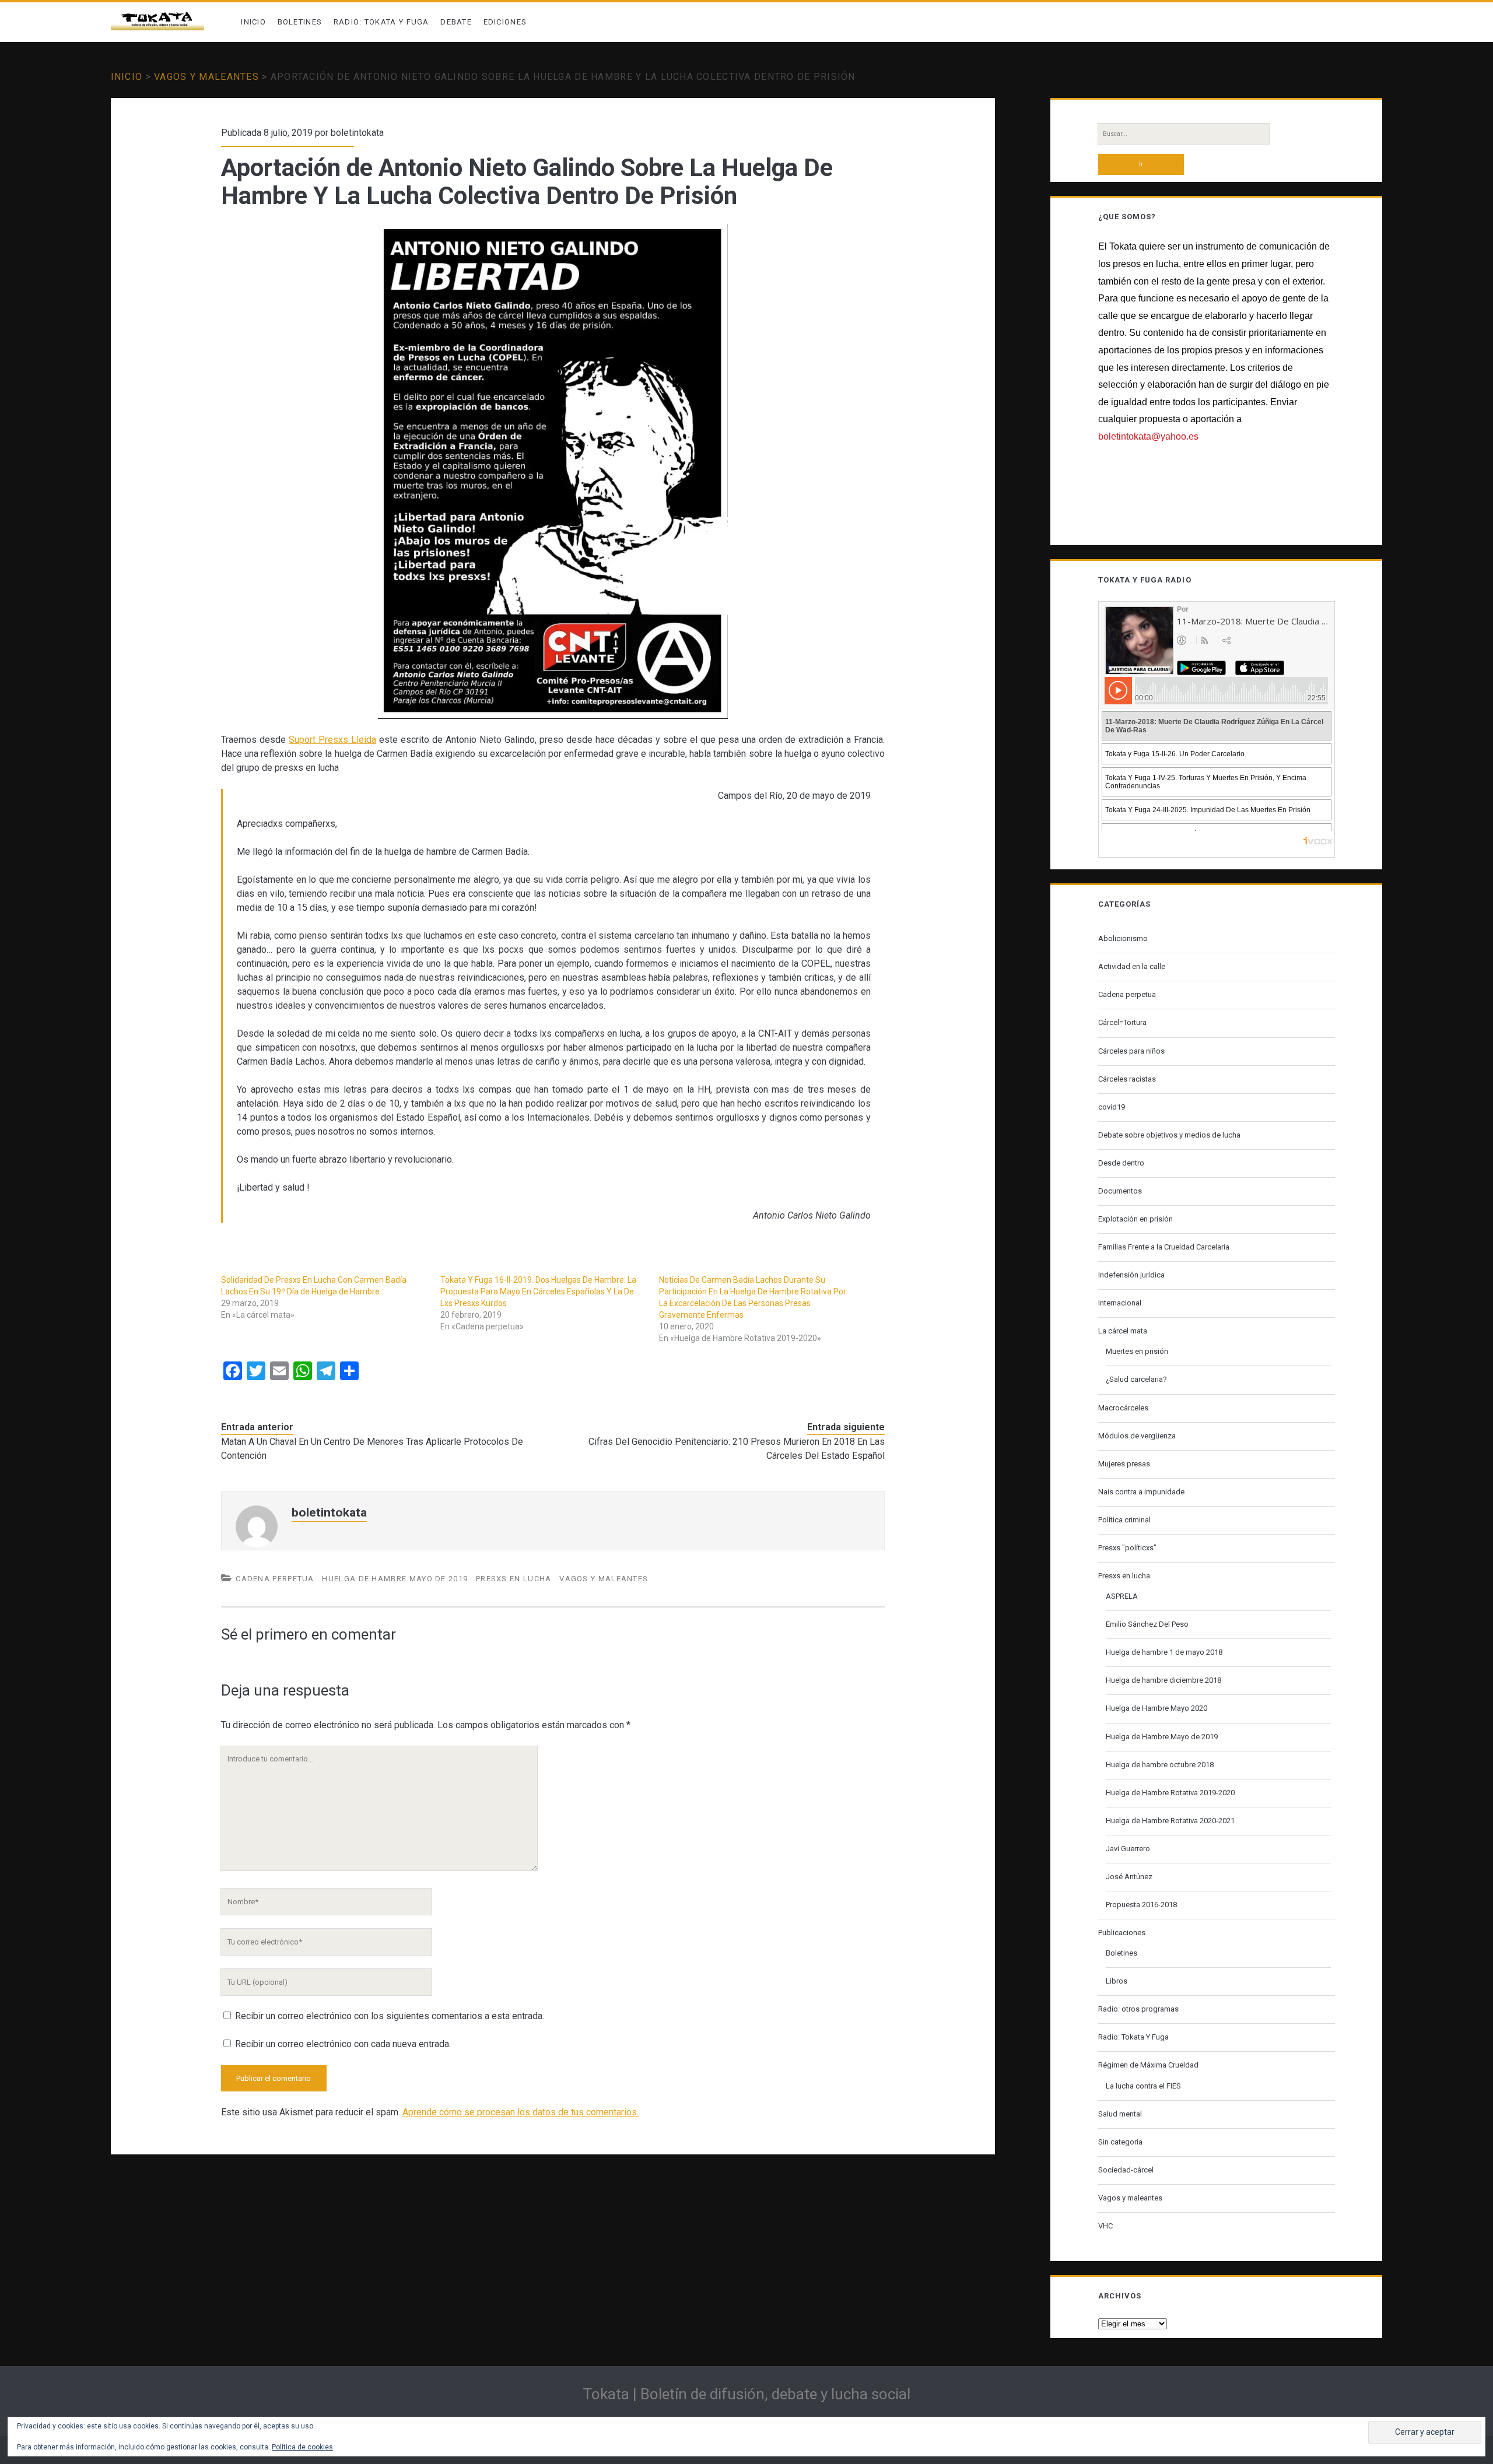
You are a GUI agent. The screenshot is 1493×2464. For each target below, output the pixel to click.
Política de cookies (302, 2447)
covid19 (1112, 1107)
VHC (1105, 2226)
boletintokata (357, 133)
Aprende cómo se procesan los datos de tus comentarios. (521, 2112)
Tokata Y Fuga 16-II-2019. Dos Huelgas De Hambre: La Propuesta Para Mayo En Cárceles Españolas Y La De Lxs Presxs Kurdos (538, 1291)
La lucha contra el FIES (1143, 2086)
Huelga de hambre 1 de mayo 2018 (1164, 1652)
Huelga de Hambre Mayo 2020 (1156, 1708)
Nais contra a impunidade (1141, 1492)
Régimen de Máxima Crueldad (1148, 2065)
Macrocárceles (1123, 1408)
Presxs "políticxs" (1127, 1548)
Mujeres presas (1124, 1464)
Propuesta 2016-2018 (1141, 1905)
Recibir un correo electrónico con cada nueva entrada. (343, 2044)
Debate (456, 22)
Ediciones (505, 22)
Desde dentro (1121, 1163)
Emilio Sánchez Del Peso (1147, 1624)
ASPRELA (1122, 1596)
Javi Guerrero (1128, 1849)
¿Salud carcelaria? (1136, 1379)
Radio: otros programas (1138, 2009)
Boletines (300, 22)
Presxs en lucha (514, 1579)
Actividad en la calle (1132, 966)
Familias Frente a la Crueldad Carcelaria (1164, 1247)
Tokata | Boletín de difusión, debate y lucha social (746, 2394)
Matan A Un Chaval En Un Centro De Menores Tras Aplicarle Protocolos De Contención (372, 1449)
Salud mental (1120, 2114)
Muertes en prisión (1137, 1351)
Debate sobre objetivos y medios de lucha (1169, 1135)
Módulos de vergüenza (1137, 1436)
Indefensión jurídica (1131, 1275)
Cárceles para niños (1131, 1051)
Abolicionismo (1123, 938)
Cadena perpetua (275, 1579)
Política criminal (1124, 1520)
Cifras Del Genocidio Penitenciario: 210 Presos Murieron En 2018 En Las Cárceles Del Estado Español (737, 1449)
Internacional (1120, 1303)
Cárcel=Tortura (1122, 1022)
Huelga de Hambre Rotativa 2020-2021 (1170, 1821)
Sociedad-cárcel (1126, 2170)
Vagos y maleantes (206, 77)
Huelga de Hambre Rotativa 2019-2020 (1170, 1793)
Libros (1117, 1981)
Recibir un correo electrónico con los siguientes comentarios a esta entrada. (390, 2016)
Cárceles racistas (1127, 1079)
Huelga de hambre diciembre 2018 (1163, 1680)
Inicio (253, 22)
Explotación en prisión (1135, 1219)
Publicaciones (1122, 1933)
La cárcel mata (1123, 1331)
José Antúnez (1129, 1877)
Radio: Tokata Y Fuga (381, 22)
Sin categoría (1120, 2142)
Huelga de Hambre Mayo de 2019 (395, 1579)
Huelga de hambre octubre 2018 (1160, 1765)
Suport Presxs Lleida (332, 740)
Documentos (1120, 1191)
